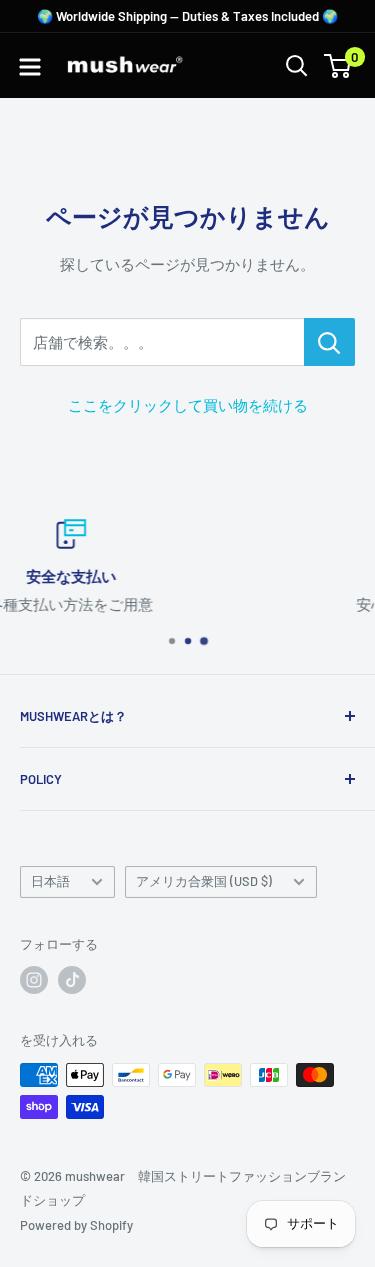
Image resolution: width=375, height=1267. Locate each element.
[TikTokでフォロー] (72, 980)
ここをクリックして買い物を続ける (188, 405)
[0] (338, 66)
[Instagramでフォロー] (34, 980)
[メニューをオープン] (30, 67)
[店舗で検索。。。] (329, 342)
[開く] (297, 66)
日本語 (50, 881)
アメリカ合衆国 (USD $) (204, 881)
